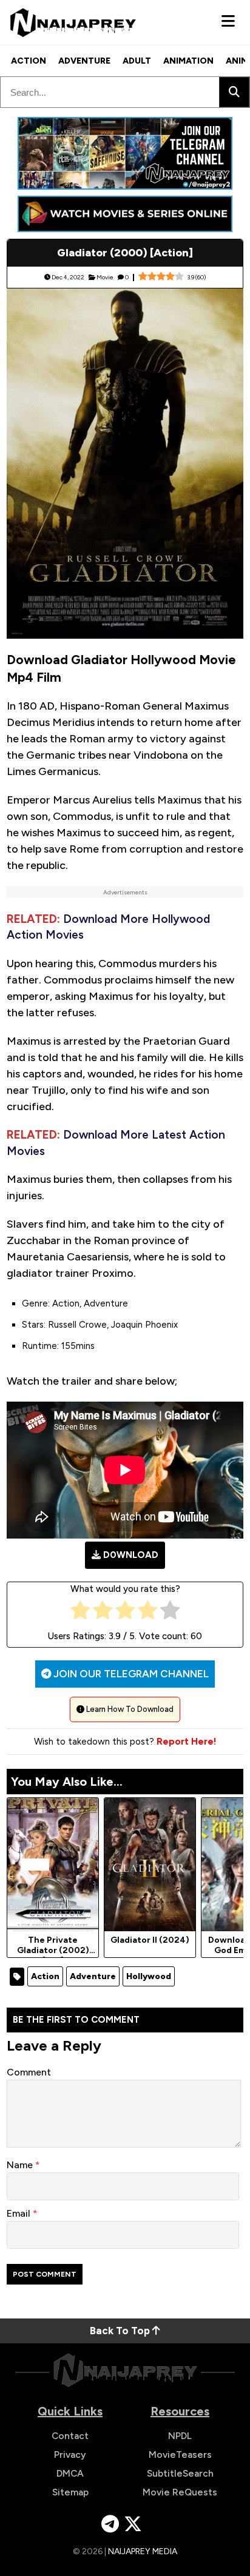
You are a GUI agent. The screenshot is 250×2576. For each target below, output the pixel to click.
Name (21, 2165)
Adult (137, 61)
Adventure (84, 61)
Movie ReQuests (180, 2492)
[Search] (234, 92)
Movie (105, 277)
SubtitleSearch (180, 2473)
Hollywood (149, 1976)
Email (20, 2213)
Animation (188, 61)
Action (29, 61)
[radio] (80, 1613)
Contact (70, 2436)
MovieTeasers (180, 2455)
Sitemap (70, 2492)
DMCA (70, 2473)
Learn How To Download (129, 1709)
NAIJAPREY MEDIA (143, 2551)
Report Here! (186, 1742)
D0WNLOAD (131, 1555)
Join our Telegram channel (130, 1674)
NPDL (180, 2436)
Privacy (70, 2455)
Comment (29, 2072)
